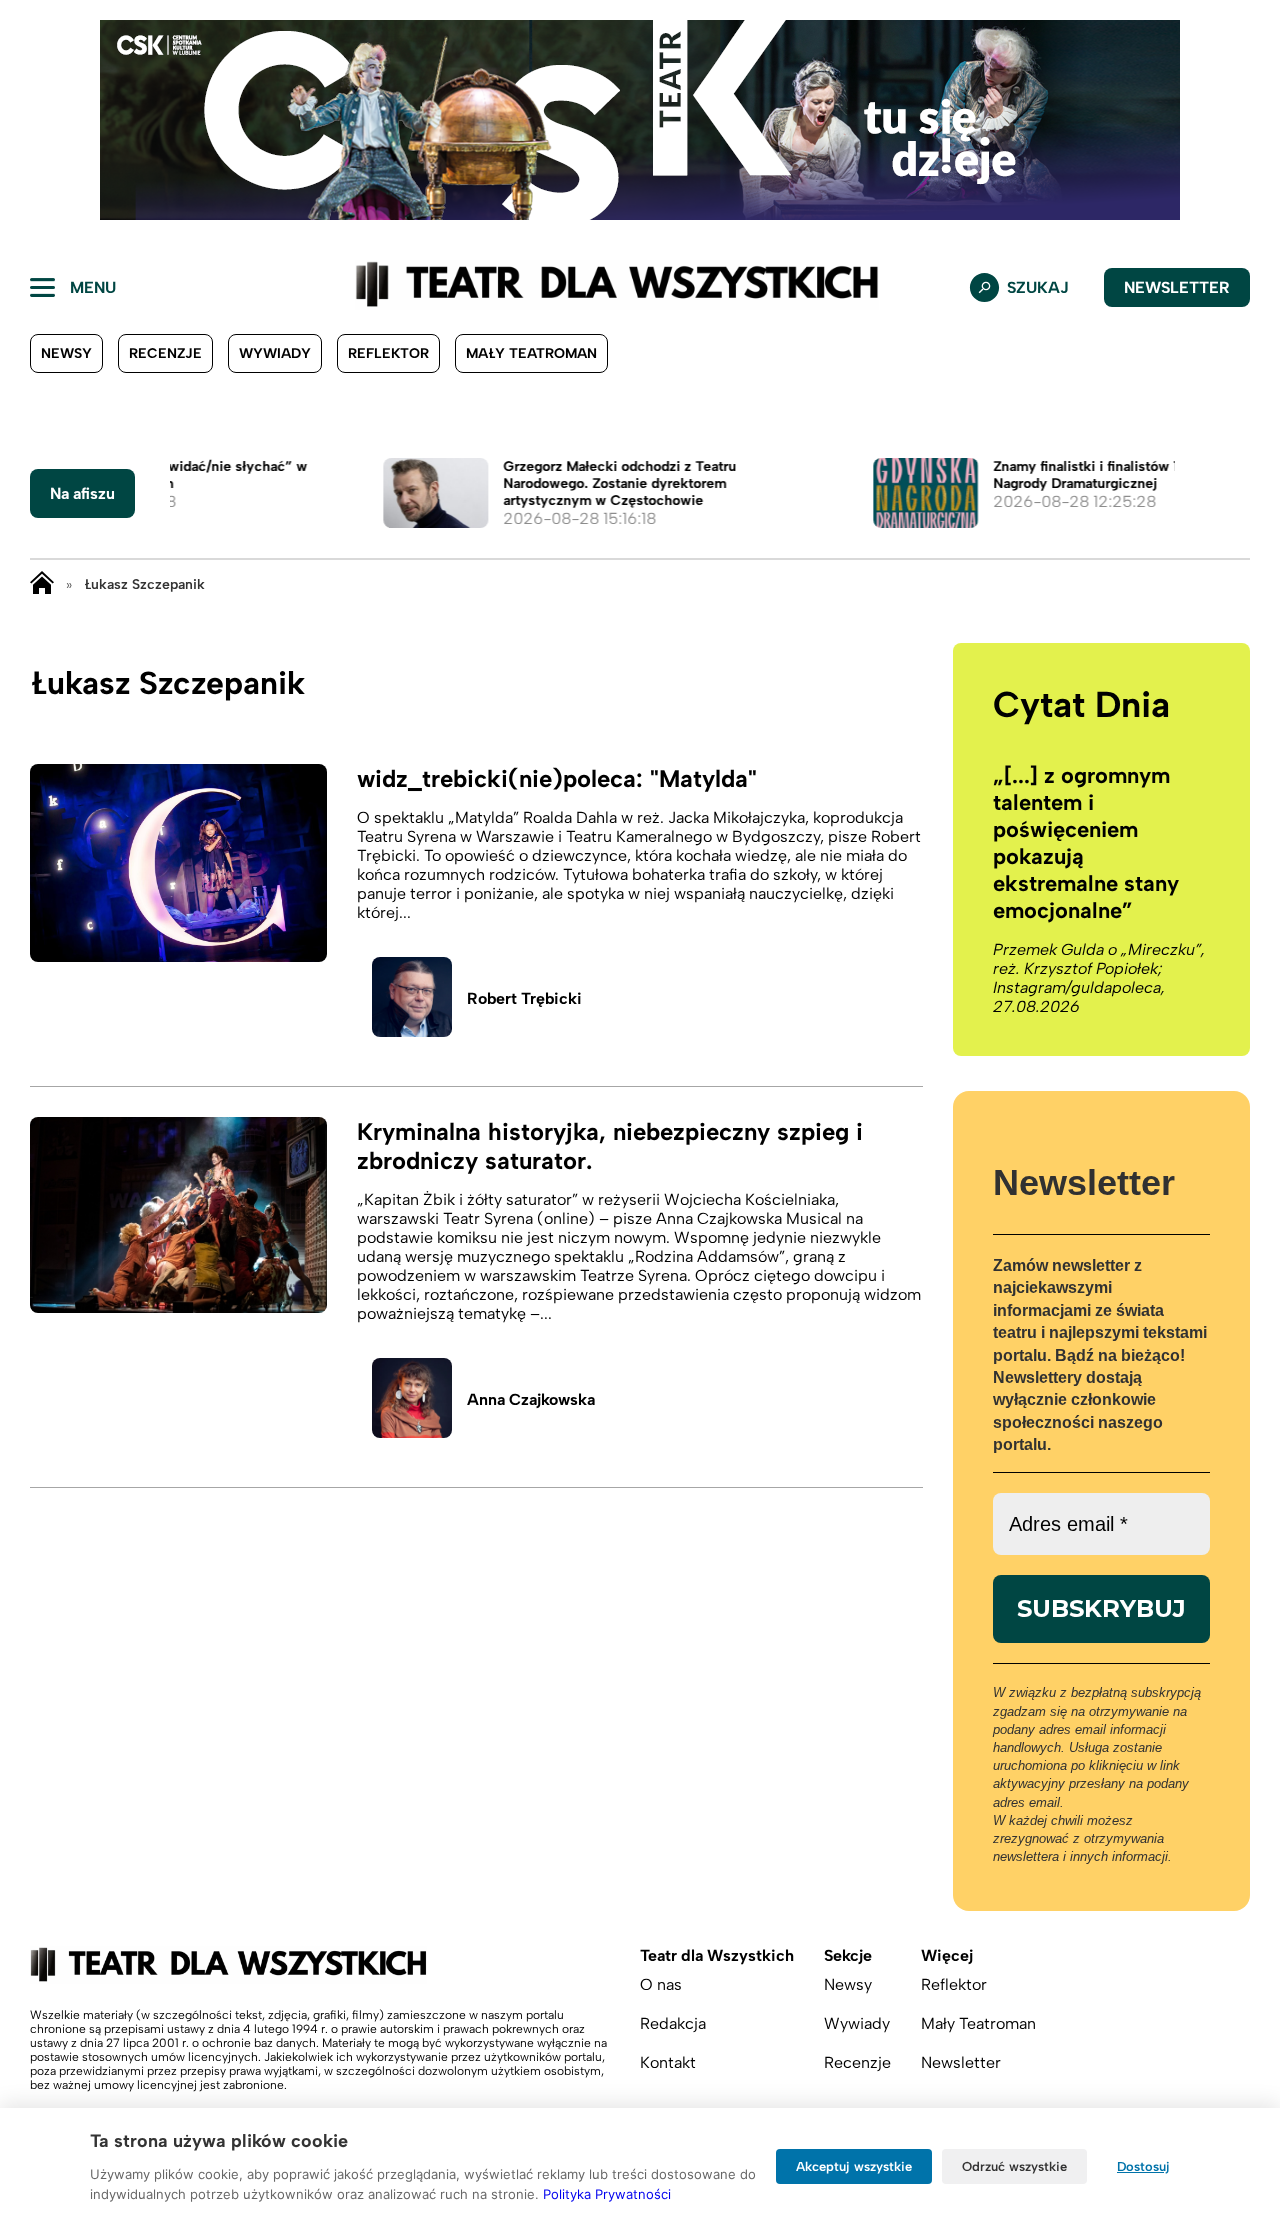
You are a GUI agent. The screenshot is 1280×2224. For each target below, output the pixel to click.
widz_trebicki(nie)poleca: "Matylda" (557, 778)
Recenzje (165, 353)
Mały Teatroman (531, 353)
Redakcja (673, 2023)
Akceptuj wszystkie (854, 2166)
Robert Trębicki (524, 998)
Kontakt (668, 2062)
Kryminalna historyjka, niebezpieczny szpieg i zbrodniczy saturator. (610, 1146)
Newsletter (1177, 287)
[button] (31, 120)
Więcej (947, 1955)
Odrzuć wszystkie (1014, 2166)
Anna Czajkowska (531, 1399)
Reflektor (388, 353)
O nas (661, 1984)
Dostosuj (1143, 2166)
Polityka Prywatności (607, 2194)
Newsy (66, 353)
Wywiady (275, 353)
